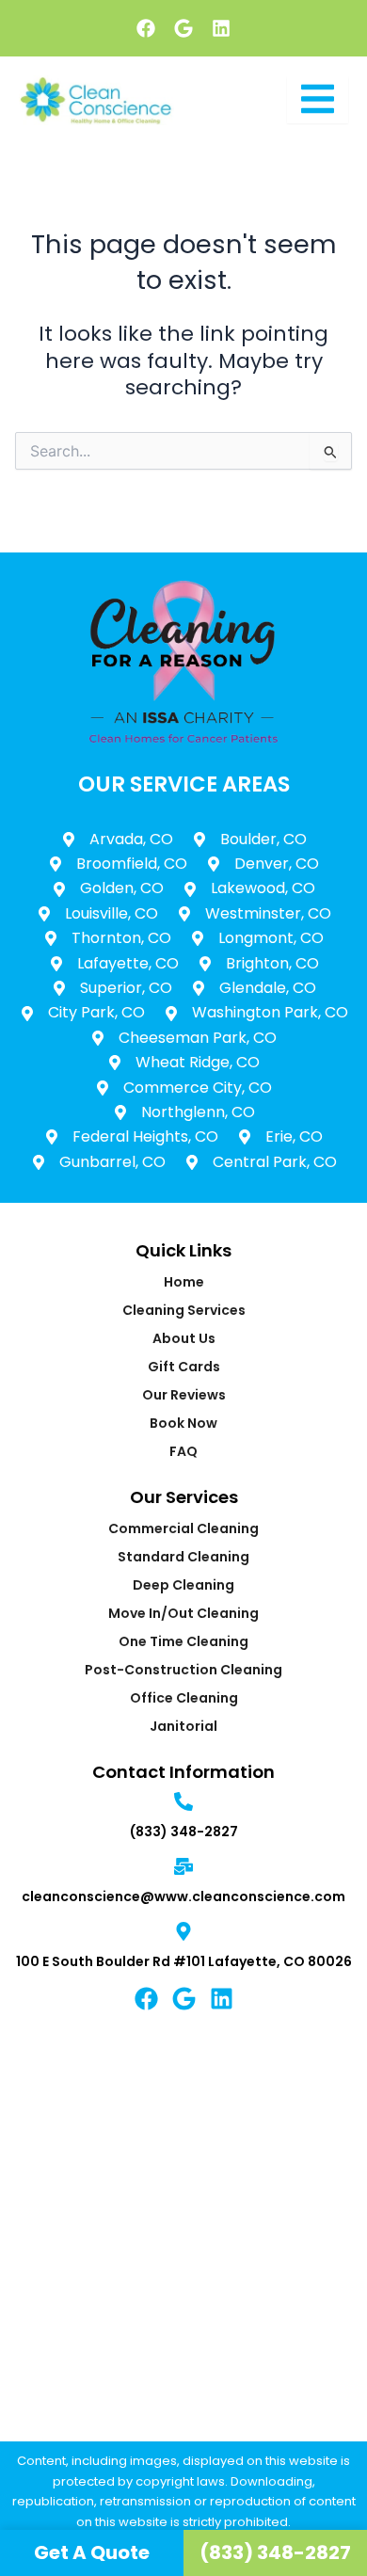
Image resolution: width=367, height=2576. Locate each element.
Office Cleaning (184, 1698)
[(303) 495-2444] (183, 1803)
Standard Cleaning (183, 1557)
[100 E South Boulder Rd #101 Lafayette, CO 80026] (183, 1933)
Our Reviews (184, 1395)
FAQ (183, 1451)
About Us (184, 1338)
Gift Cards (184, 1367)
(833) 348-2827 (184, 1832)
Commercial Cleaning (183, 1528)
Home (184, 1282)
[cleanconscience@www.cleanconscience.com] (183, 1868)
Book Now (183, 1423)
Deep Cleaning (183, 1585)
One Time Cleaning (183, 1641)
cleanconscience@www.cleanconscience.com (183, 1896)
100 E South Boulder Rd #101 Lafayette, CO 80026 (184, 1961)
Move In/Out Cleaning (183, 1613)
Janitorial (183, 1726)
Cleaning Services (184, 1310)
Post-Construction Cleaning (183, 1670)
